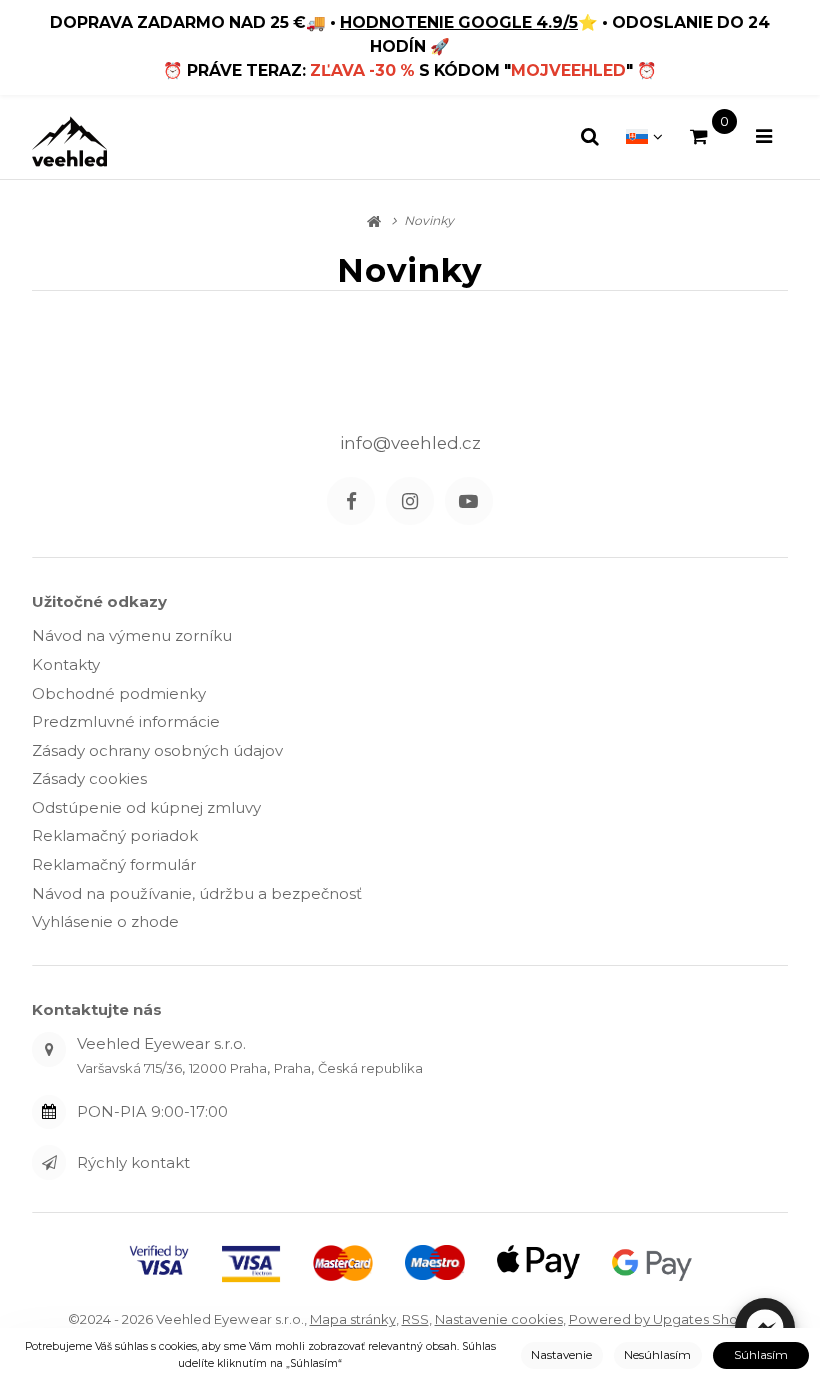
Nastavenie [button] (561, 1355)
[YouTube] (469, 501)
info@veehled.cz (410, 443)
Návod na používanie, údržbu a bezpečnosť (197, 893)
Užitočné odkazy (99, 601)
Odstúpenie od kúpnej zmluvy (146, 807)
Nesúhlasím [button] (657, 1355)
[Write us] (49, 1162)
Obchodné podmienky (119, 693)
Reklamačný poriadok (115, 835)
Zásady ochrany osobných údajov (157, 750)
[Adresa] (49, 1049)
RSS (415, 1319)
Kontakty (66, 664)
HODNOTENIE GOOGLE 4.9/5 (459, 22)
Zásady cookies (89, 778)
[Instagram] (410, 501)
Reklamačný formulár (114, 864)
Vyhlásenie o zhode (105, 921)
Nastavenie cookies (499, 1319)
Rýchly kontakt (133, 1162)
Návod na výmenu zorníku (132, 635)
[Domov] (69, 141)
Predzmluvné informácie (126, 721)
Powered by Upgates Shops (661, 1319)
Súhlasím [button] (761, 1355)
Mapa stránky (353, 1319)
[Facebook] (351, 501)
